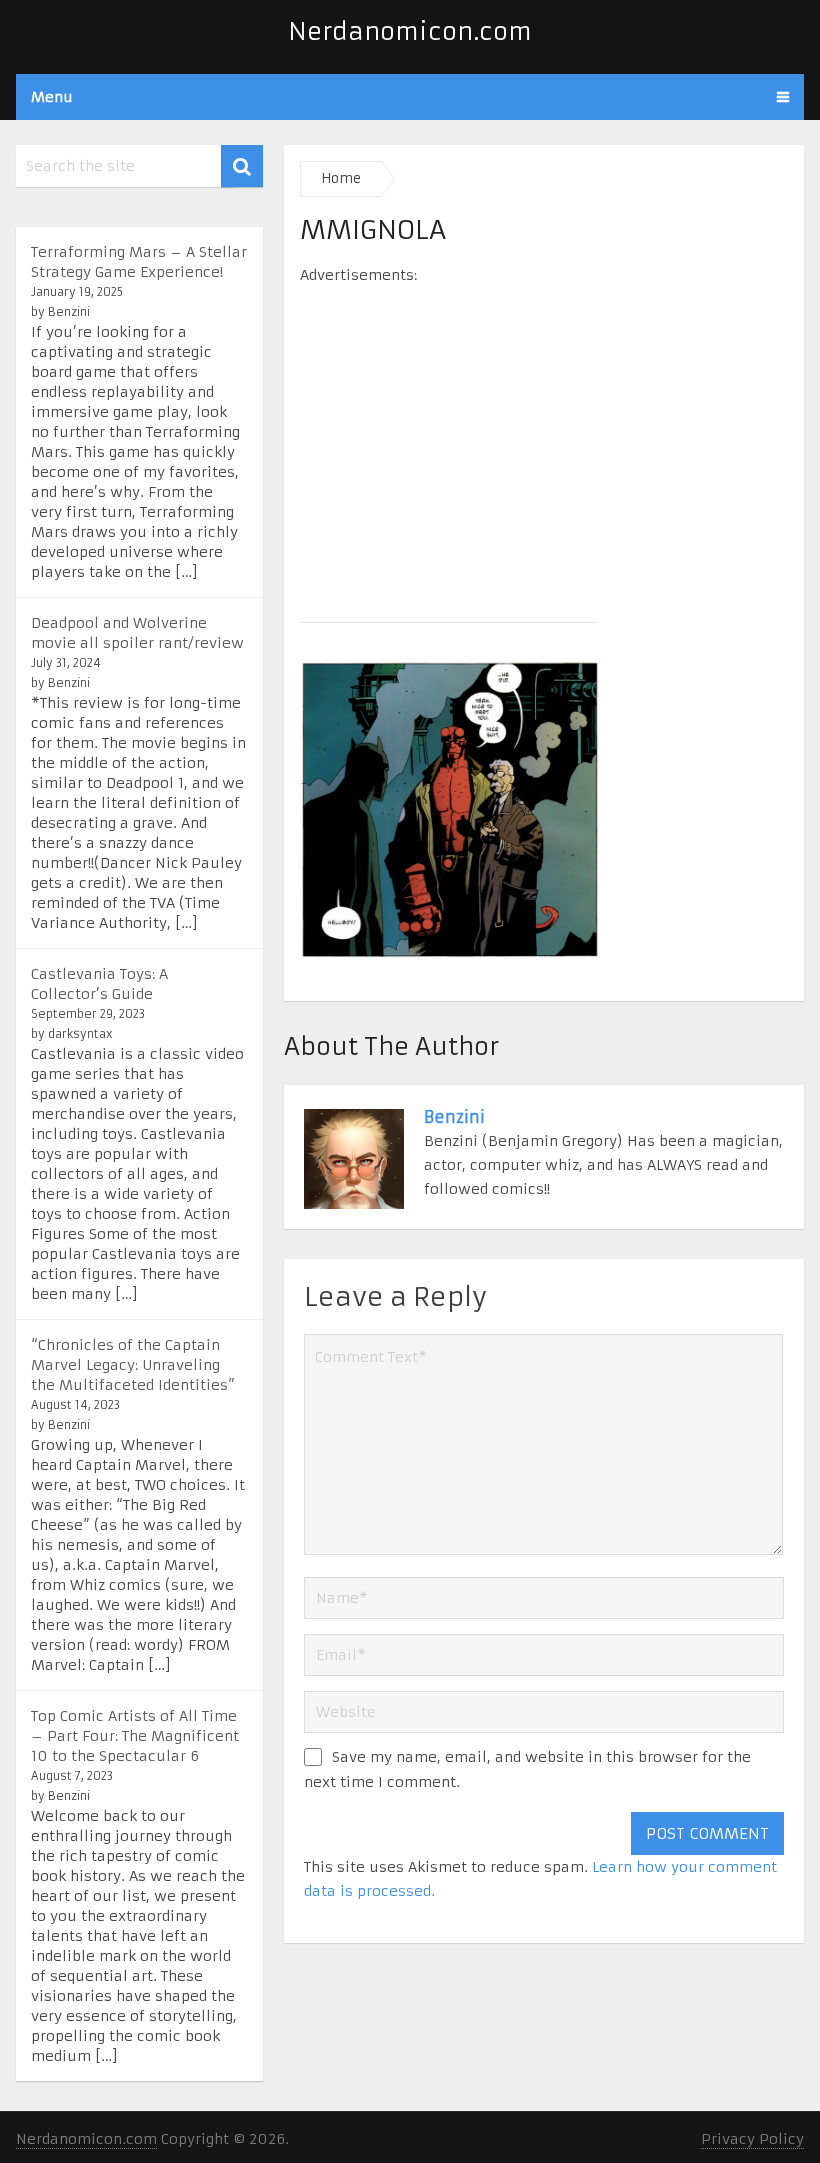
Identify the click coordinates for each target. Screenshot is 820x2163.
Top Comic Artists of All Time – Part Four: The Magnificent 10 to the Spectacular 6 (135, 1736)
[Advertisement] (544, 447)
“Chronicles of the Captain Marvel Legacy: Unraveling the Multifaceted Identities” (133, 1365)
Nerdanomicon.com (410, 32)
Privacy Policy (752, 2139)
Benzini (454, 1117)
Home (341, 178)
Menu (52, 97)
